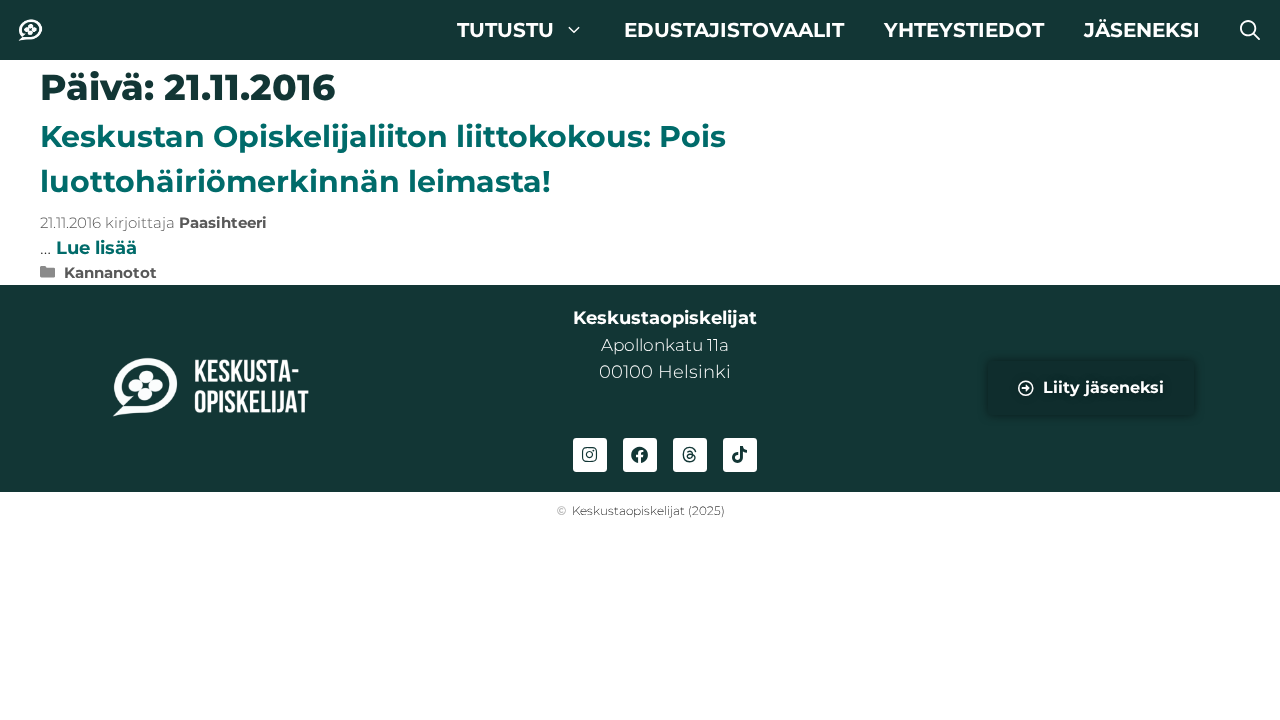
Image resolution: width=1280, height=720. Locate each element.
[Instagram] (590, 455)
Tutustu (505, 30)
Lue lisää (96, 248)
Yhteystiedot (964, 30)
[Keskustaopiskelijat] (30, 30)
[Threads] (690, 455)
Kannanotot (110, 272)
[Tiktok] (740, 455)
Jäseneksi (1142, 30)
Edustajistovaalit (734, 30)
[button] (1250, 30)
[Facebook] (640, 455)
